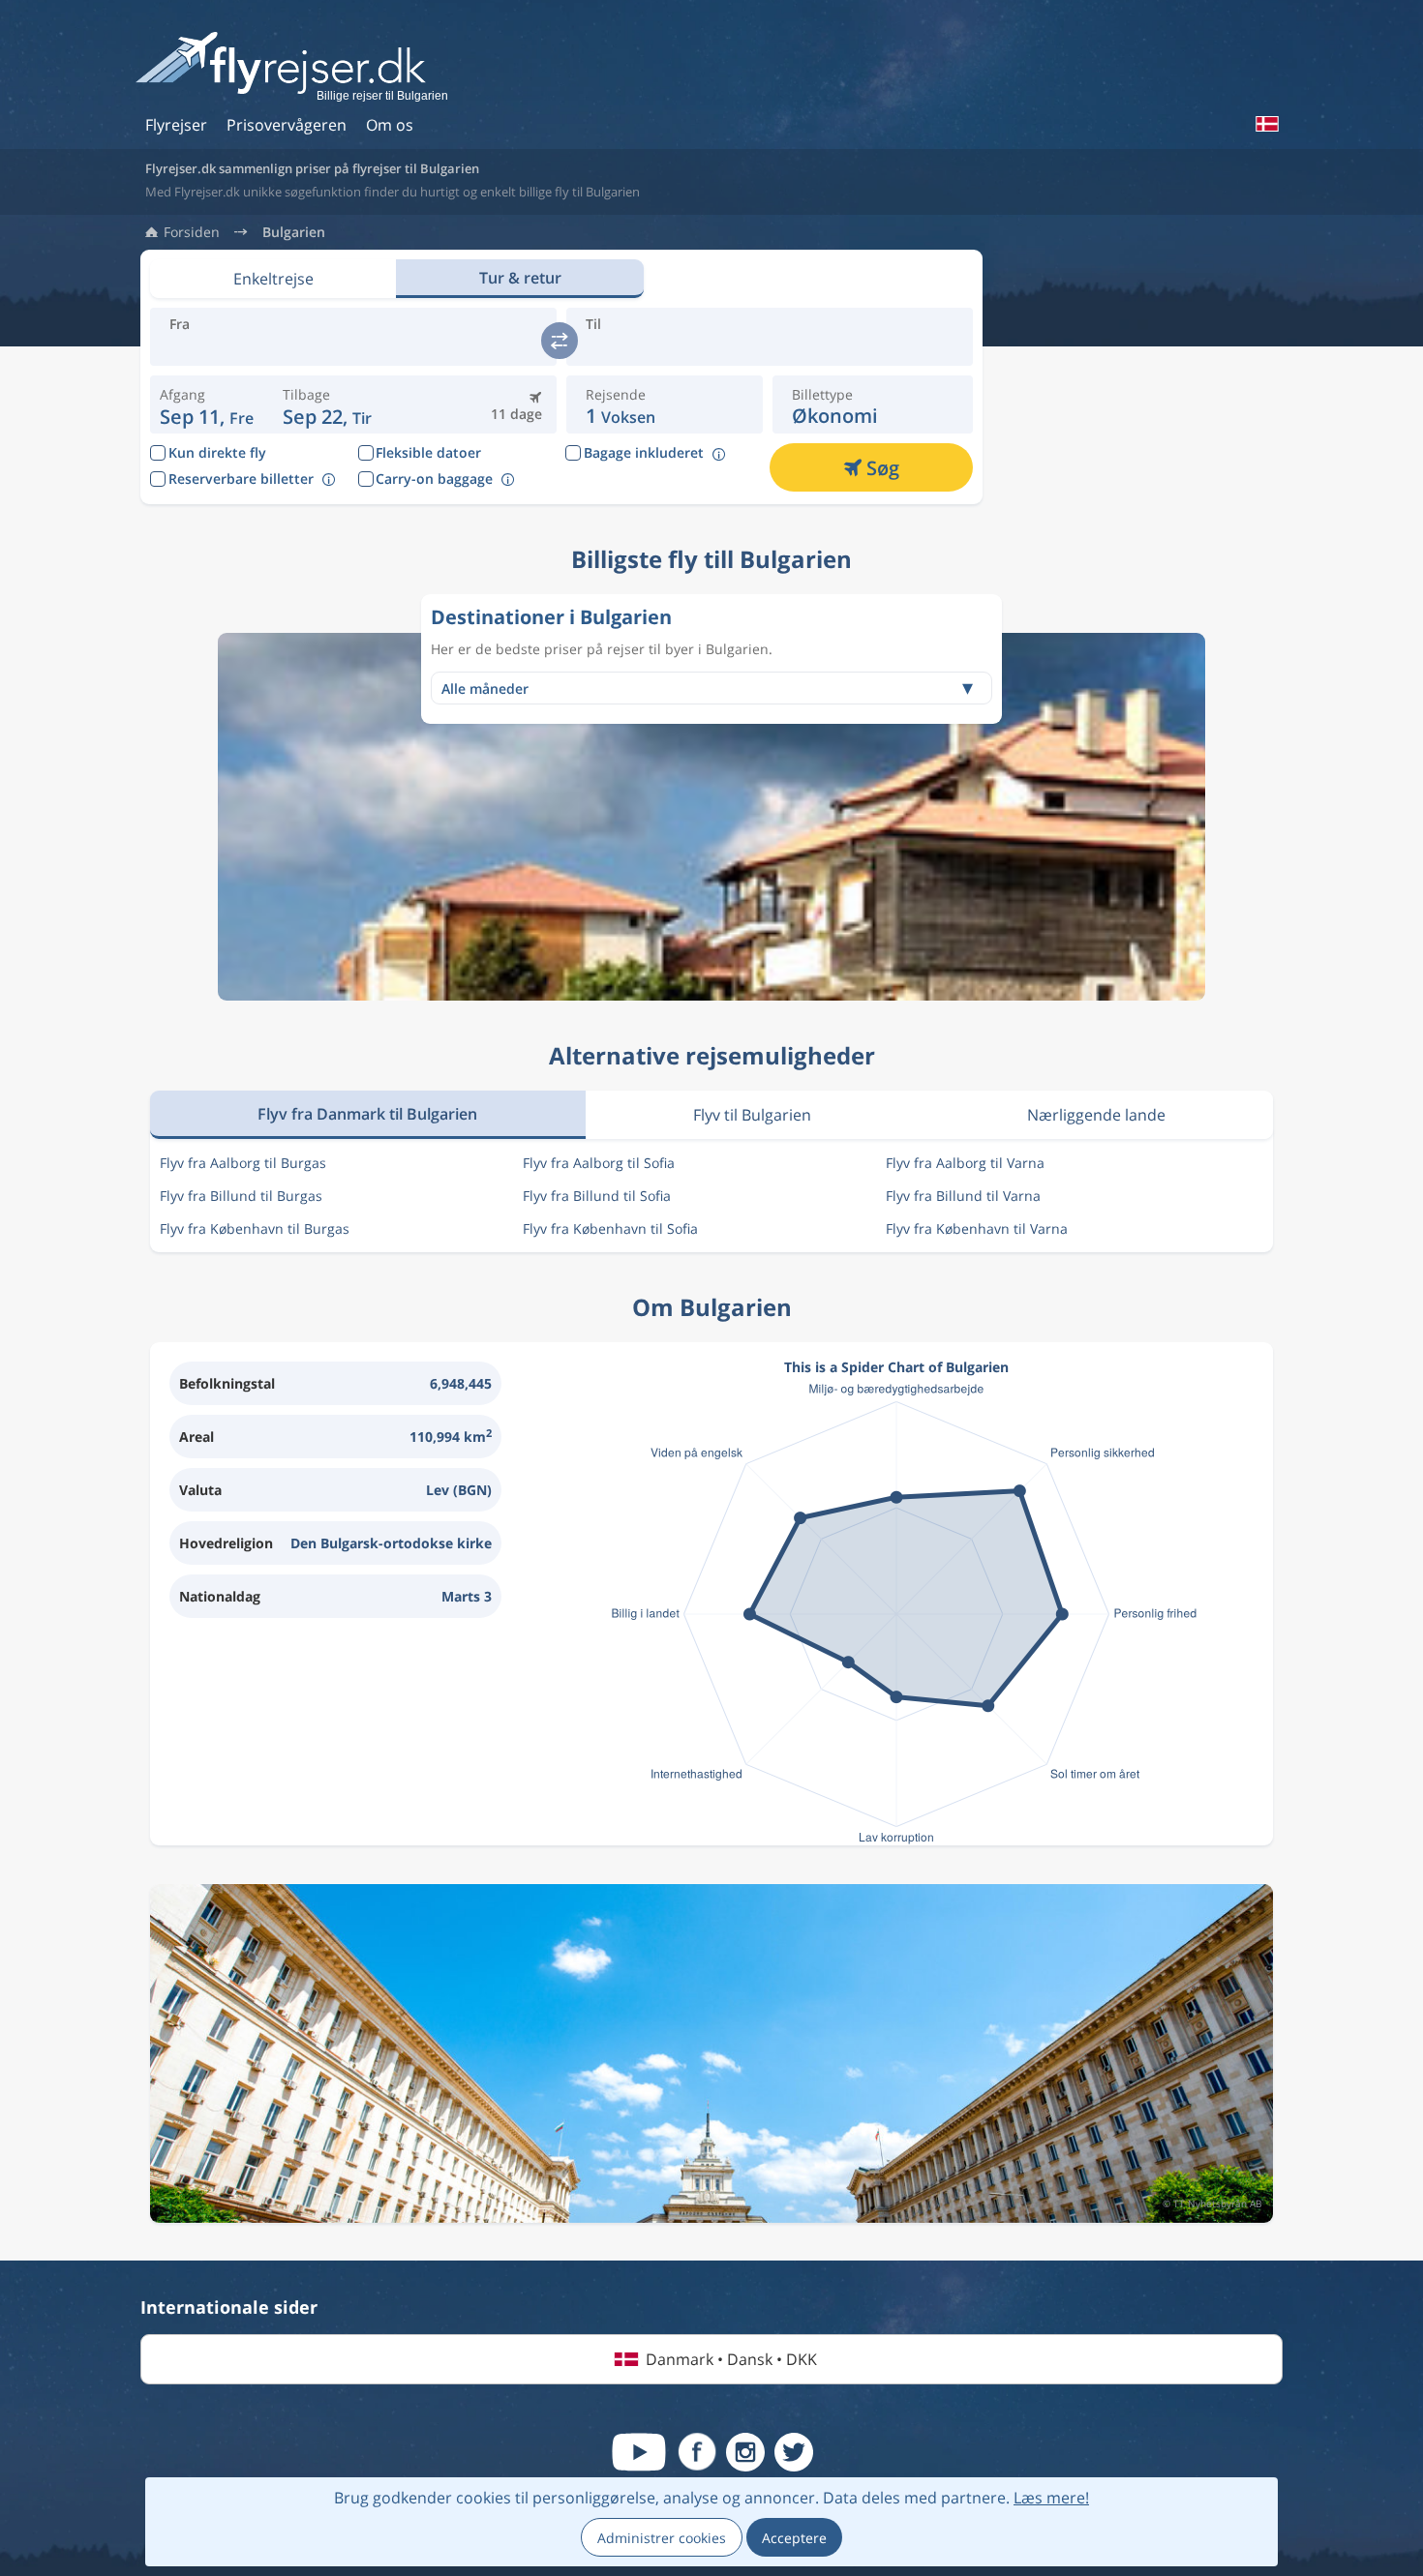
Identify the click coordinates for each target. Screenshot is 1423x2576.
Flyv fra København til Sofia (610, 1228)
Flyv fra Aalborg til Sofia (599, 1163)
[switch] (560, 341)
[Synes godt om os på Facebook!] (697, 2452)
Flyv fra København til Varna (977, 1228)
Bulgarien (294, 232)
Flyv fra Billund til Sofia (597, 1196)
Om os (390, 125)
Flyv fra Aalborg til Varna (965, 1163)
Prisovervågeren (287, 125)
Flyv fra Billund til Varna (963, 1196)
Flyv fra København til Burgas (255, 1228)
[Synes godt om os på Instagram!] (745, 2452)
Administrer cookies (662, 2538)
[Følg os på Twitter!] (794, 2452)
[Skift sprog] (1266, 124)
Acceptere (794, 2538)
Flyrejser (176, 125)
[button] (328, 404)
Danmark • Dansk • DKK (731, 2359)
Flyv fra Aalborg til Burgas (243, 1163)
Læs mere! (1051, 2498)
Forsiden (192, 232)
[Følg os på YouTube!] (639, 2452)
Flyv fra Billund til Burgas (241, 1196)
